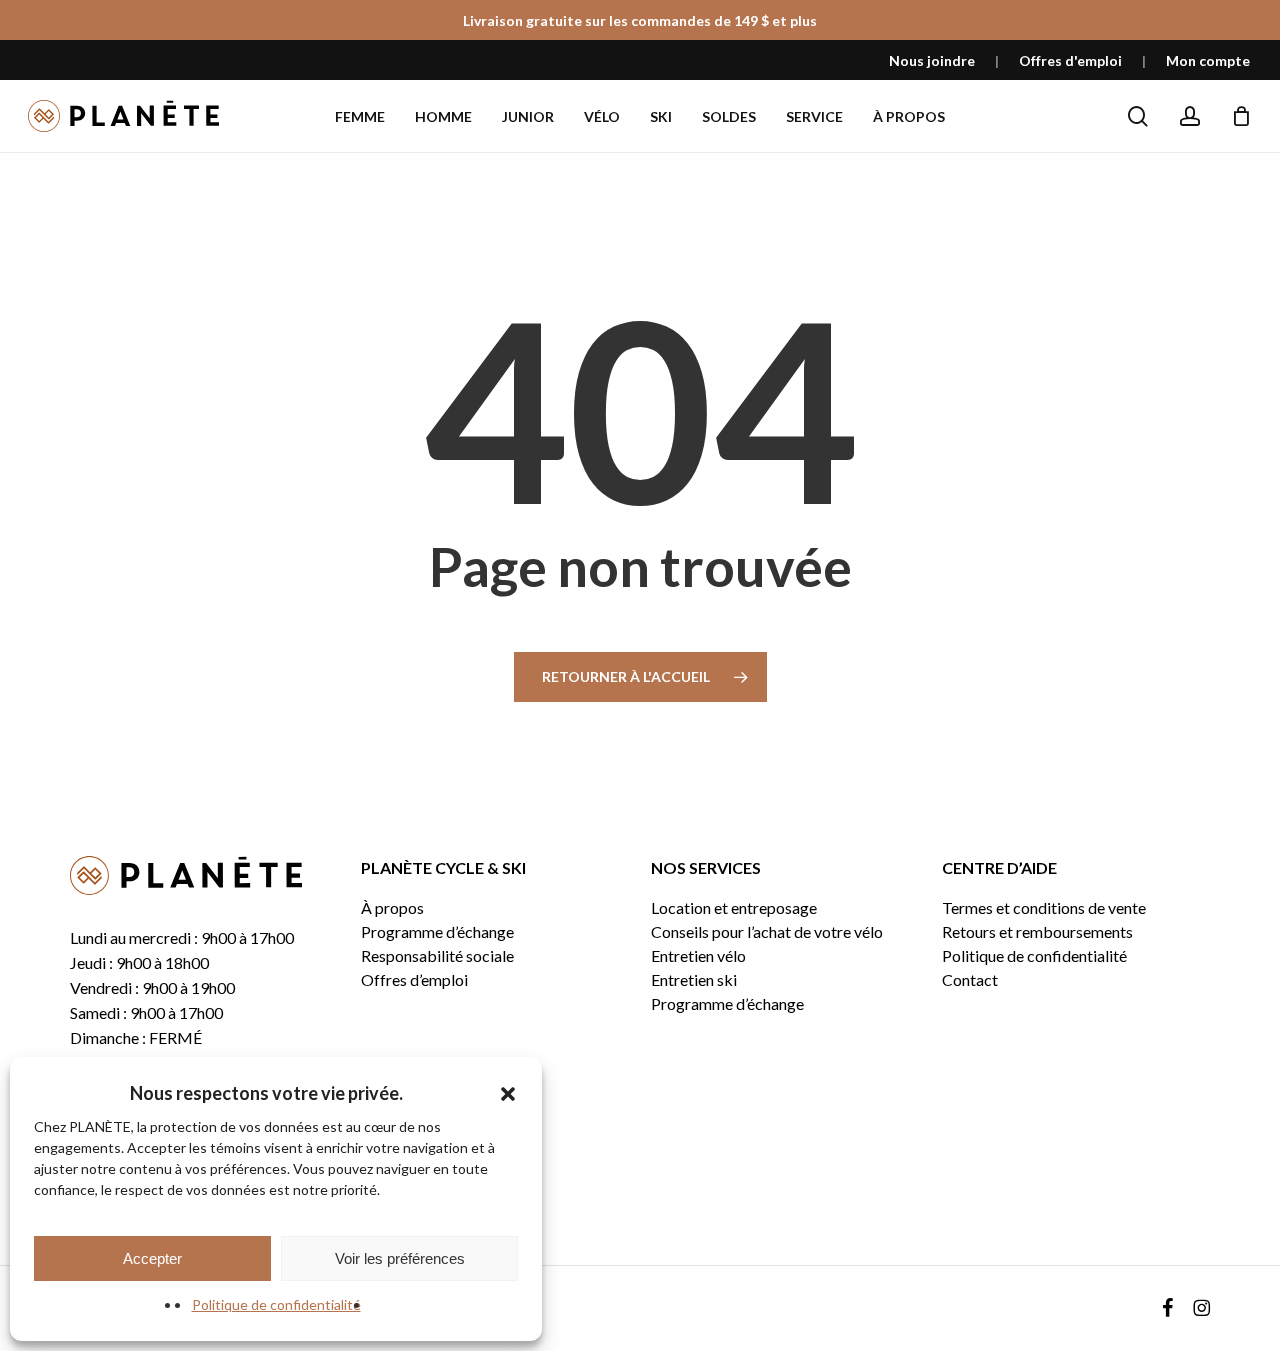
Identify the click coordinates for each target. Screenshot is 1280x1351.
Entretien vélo (698, 956)
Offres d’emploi (414, 980)
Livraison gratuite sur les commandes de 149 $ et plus (640, 20)
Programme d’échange (437, 932)
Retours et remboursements (1037, 932)
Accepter (152, 1258)
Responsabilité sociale (437, 956)
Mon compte (1208, 60)
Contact (970, 980)
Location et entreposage (734, 908)
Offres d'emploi (1070, 60)
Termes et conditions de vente (1044, 908)
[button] (508, 1094)
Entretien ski (694, 980)
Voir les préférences (400, 1258)
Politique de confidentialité (276, 1304)
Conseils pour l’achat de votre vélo (767, 932)
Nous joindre (932, 60)
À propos (392, 908)
